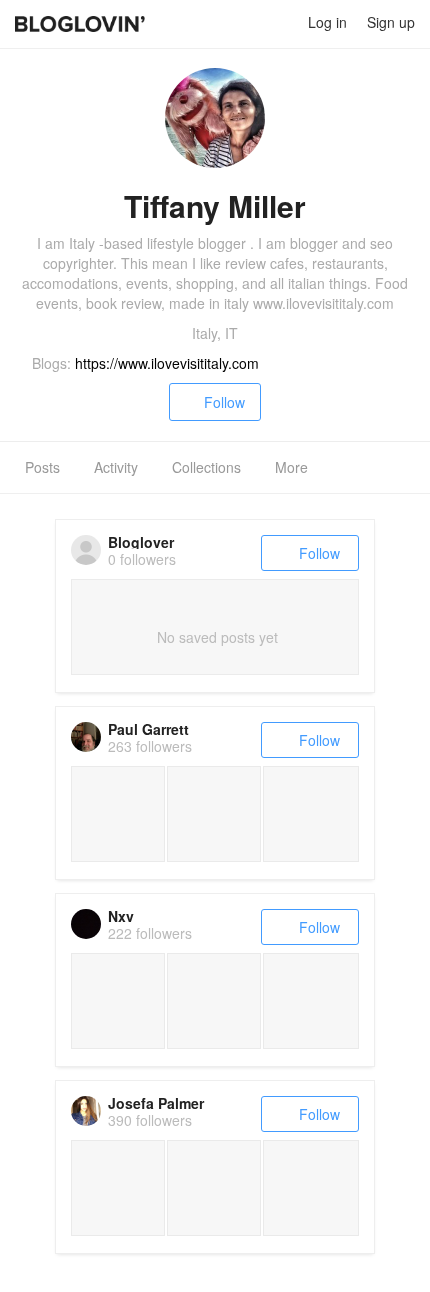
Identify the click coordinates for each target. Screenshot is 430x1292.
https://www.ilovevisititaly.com (167, 363)
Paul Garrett (148, 729)
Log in (327, 22)
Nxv (121, 916)
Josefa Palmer (156, 1103)
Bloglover (141, 542)
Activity (116, 467)
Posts (42, 467)
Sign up (391, 22)
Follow (224, 402)
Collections (206, 467)
